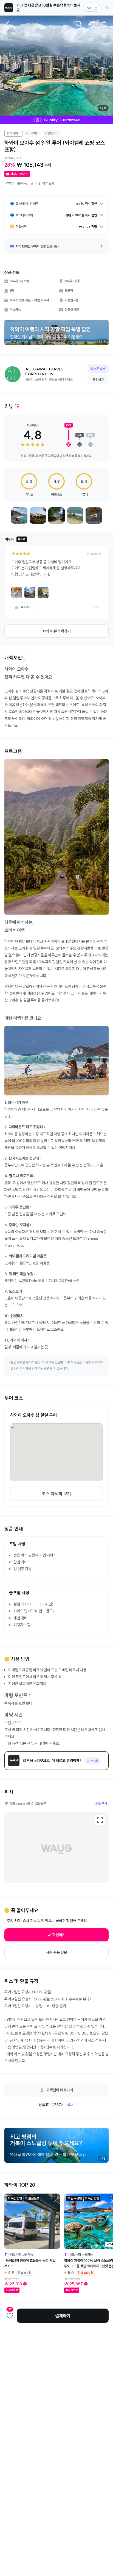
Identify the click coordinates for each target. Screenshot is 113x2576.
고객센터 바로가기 (60, 2090)
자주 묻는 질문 (56, 1952)
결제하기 (63, 2316)
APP (90, 8)
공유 (91, 24)
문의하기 (98, 380)
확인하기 (59, 1935)
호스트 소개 (98, 369)
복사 (70, 2105)
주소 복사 (101, 1803)
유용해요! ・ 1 (29, 607)
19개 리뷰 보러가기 (57, 631)
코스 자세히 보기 (56, 1494)
